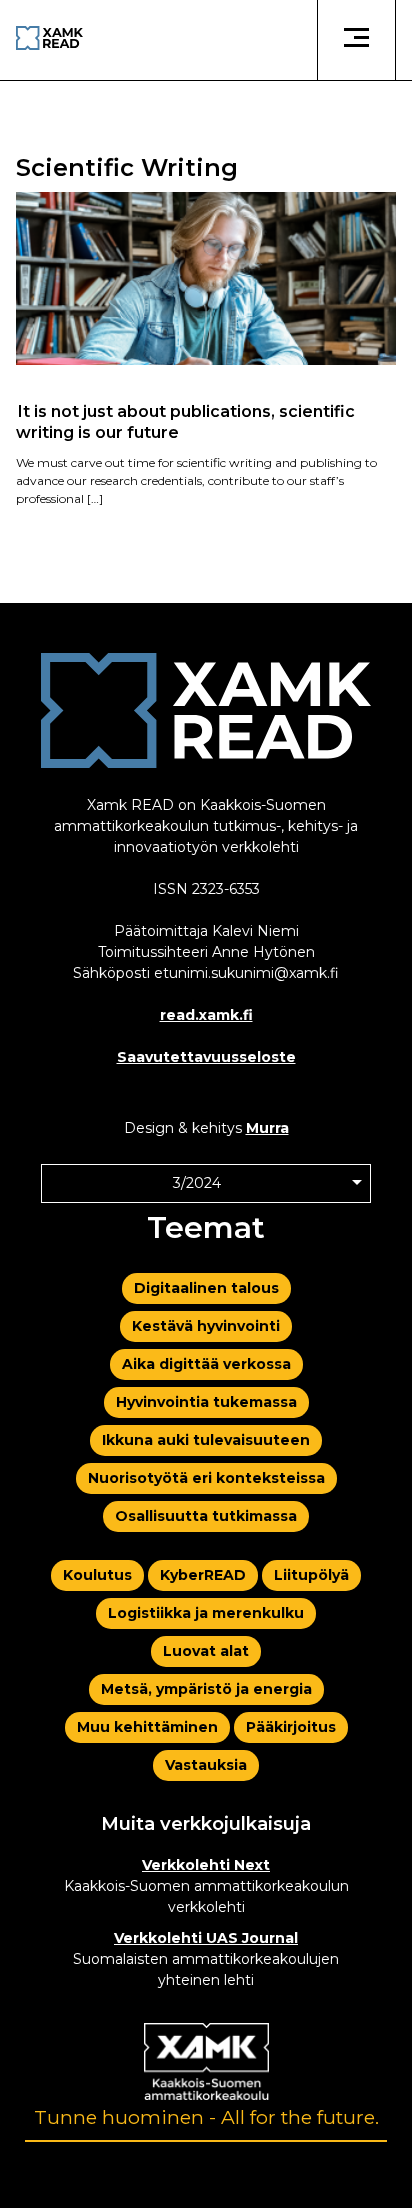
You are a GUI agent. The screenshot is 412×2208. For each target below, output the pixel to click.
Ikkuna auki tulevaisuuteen (206, 1440)
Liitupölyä (311, 1575)
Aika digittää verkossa (206, 1364)
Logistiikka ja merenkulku (206, 1613)
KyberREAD (203, 1575)
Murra (267, 1128)
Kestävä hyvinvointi (206, 1326)
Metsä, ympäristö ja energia (206, 1689)
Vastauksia (206, 1765)
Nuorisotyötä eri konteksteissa (206, 1478)
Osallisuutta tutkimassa (206, 1516)
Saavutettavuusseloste (206, 1057)
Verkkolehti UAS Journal (206, 1938)
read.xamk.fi (206, 1015)
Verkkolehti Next (206, 1865)
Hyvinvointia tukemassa (206, 1402)
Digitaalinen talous (206, 1288)
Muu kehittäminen (147, 1727)
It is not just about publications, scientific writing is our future (185, 421)
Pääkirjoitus (291, 1727)
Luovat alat (206, 1651)
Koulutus (97, 1575)
